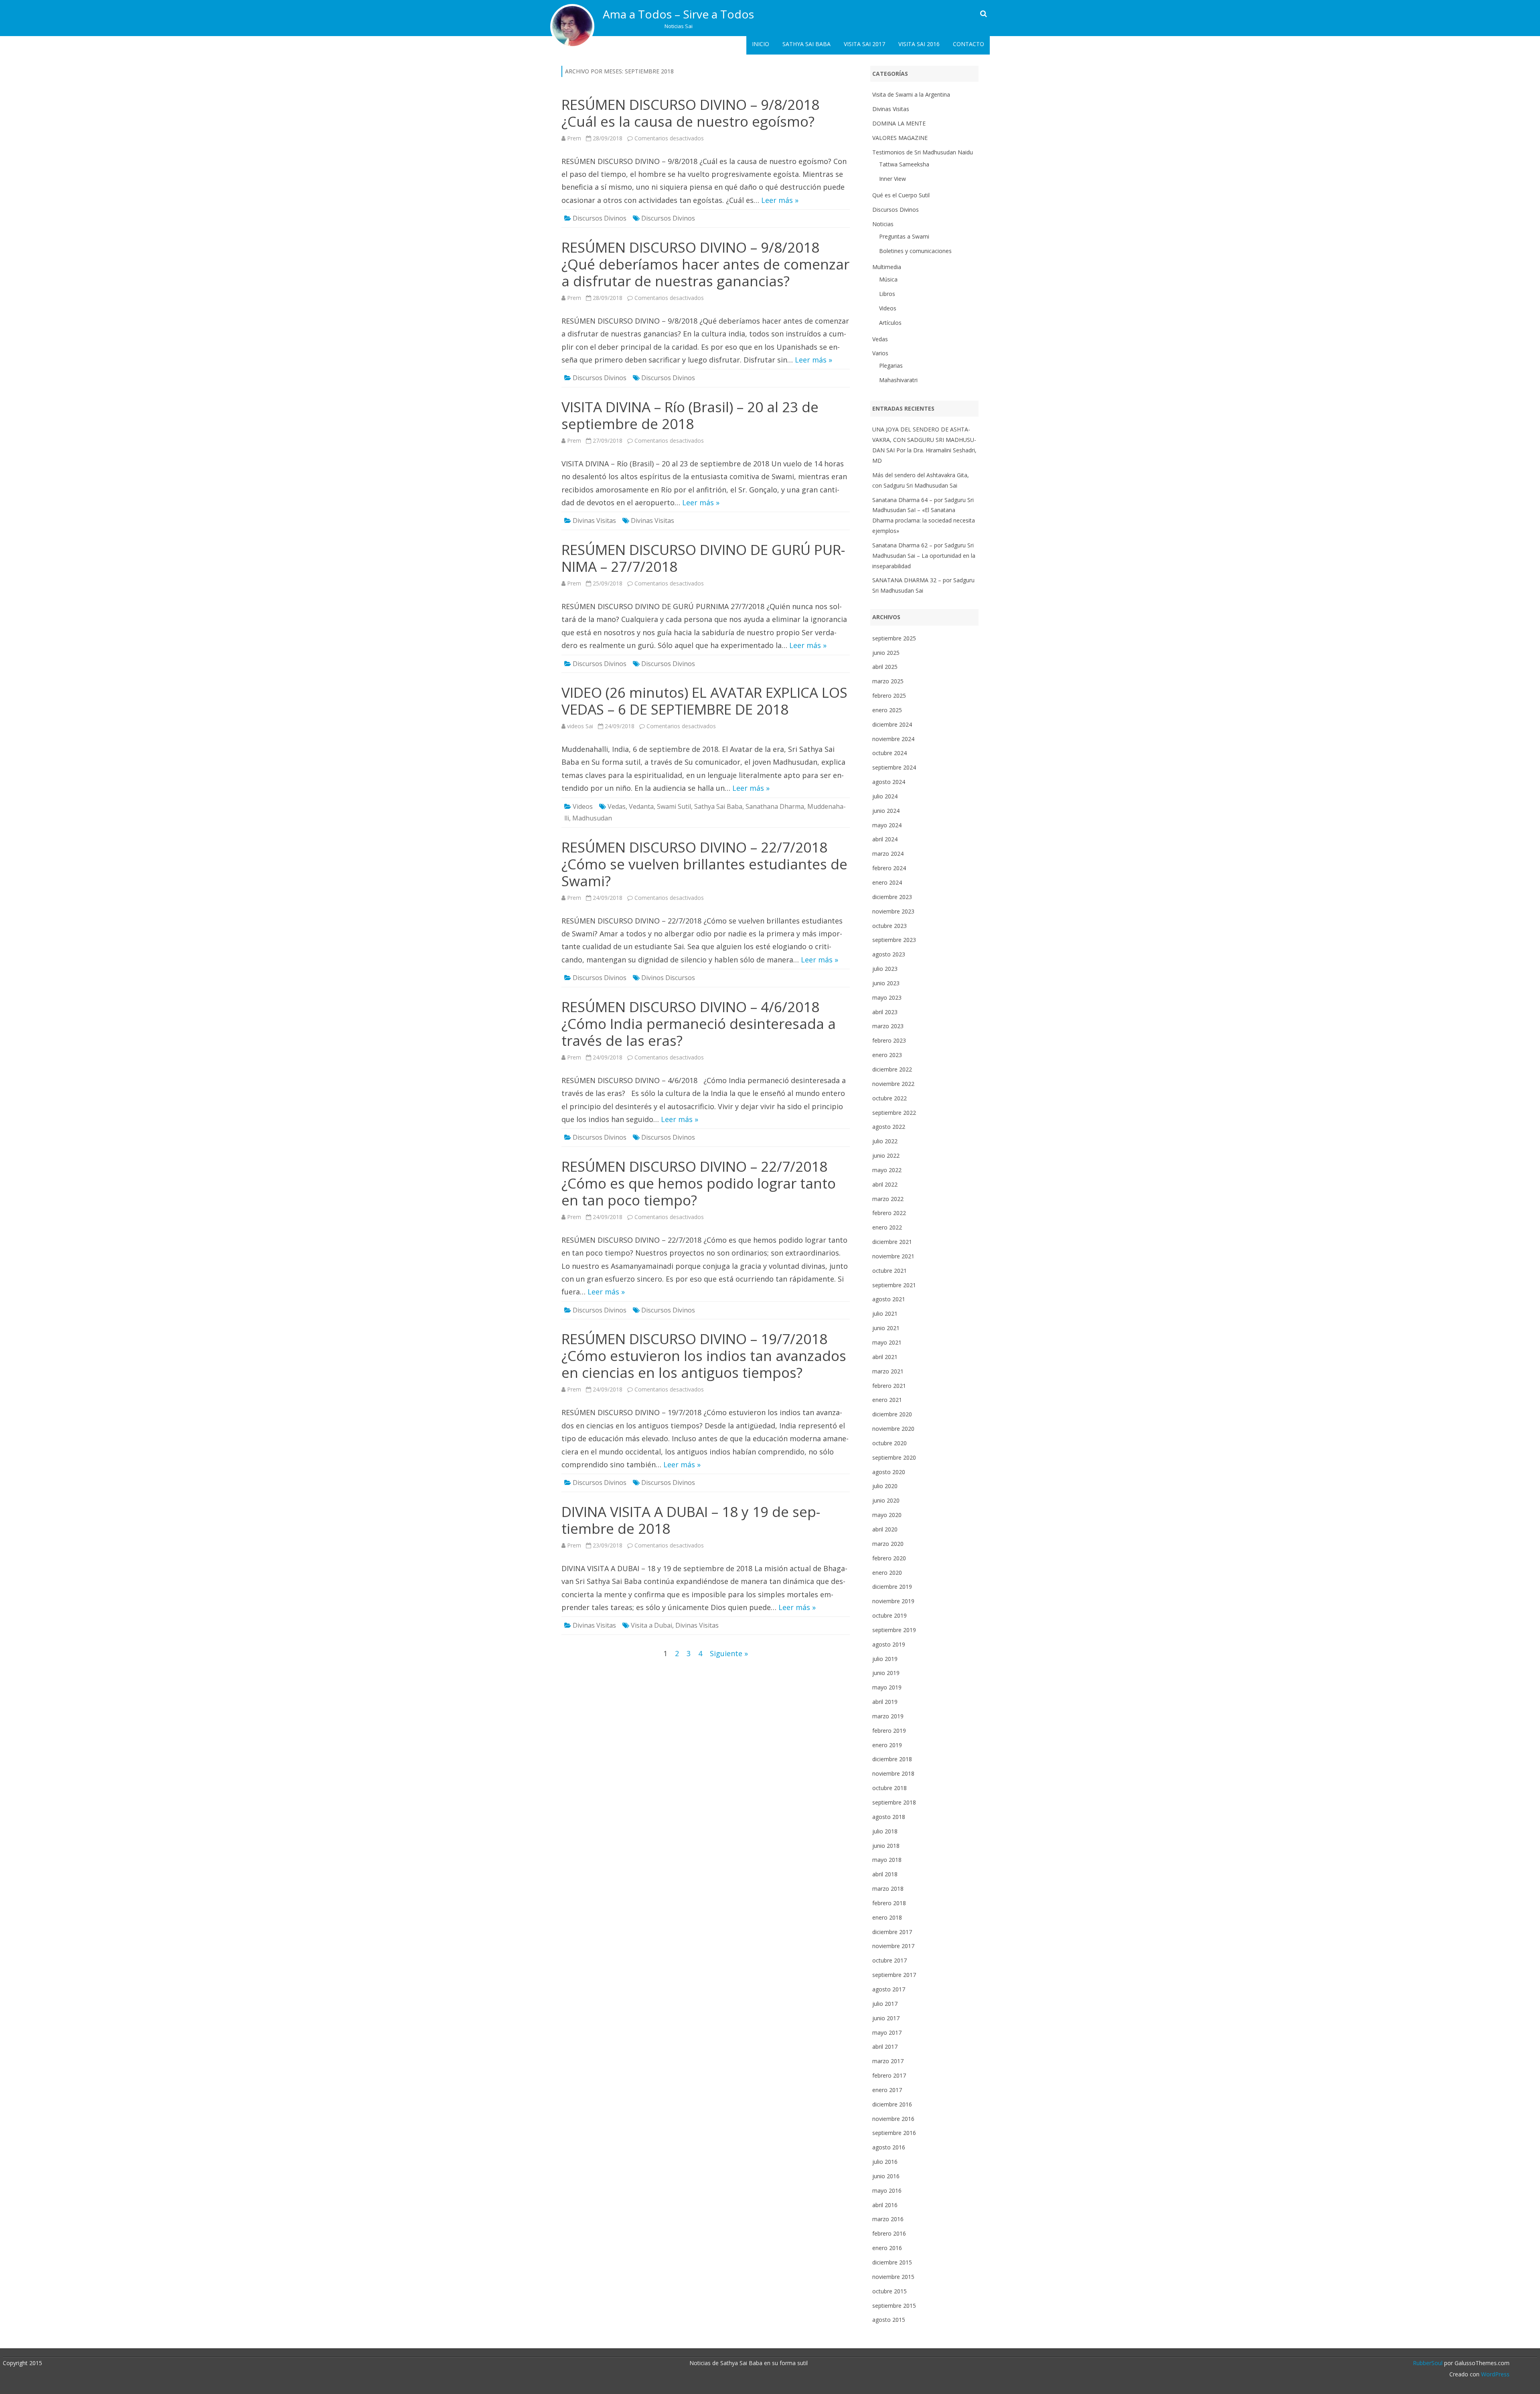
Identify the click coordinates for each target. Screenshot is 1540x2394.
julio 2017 (885, 2004)
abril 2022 (885, 1184)
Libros (887, 294)
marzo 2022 (888, 1199)
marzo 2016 (888, 2219)
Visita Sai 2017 (864, 44)
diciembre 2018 (892, 1759)
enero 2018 (887, 1917)
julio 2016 (885, 2162)
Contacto (969, 44)
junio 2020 (886, 1500)
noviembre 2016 (893, 2119)
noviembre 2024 (893, 739)
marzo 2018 (888, 1889)
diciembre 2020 (892, 1414)
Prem (574, 138)
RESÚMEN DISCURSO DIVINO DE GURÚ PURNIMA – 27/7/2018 (703, 558)
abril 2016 (885, 2205)
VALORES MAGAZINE (900, 138)
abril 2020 (885, 1529)
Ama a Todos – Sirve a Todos (678, 14)
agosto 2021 (889, 1299)
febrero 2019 (889, 1731)
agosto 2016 (889, 2147)
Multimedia (887, 267)
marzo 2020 (888, 1544)
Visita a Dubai (651, 1625)
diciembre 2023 (892, 897)
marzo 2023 (888, 1026)
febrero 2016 (889, 2233)
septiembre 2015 (894, 2306)
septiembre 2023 (894, 940)
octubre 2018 (890, 1788)
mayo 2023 (887, 997)
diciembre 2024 (892, 724)
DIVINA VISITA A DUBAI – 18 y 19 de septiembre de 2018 (691, 1520)
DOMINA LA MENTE (899, 123)
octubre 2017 (890, 1960)
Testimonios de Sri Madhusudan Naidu (923, 152)
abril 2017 (885, 2047)
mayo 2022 (887, 1170)
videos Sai (580, 726)
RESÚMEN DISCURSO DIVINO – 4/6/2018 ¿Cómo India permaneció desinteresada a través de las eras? (699, 1024)
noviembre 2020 (893, 1429)
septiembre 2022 (894, 1113)
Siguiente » (729, 1653)
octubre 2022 (890, 1098)
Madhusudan (592, 818)
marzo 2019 (888, 1716)
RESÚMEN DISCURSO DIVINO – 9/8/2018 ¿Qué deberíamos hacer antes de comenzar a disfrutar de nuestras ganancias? (705, 264)
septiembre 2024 (894, 767)
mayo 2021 (887, 1342)
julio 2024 (885, 796)
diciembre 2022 (892, 1069)
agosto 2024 (889, 782)
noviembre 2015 (893, 2277)
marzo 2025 (888, 681)
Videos (583, 806)
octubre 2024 (890, 753)
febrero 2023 (889, 1040)
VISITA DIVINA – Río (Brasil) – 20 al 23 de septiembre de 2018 (690, 415)
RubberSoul (1428, 2363)
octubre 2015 (890, 2291)
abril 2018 (885, 1874)
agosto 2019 (889, 1644)
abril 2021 (885, 1357)
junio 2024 (886, 811)
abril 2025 (885, 667)
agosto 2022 (889, 1127)
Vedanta (641, 806)
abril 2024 (885, 839)
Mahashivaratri (898, 380)
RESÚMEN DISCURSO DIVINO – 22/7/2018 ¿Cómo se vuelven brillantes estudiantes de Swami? (704, 864)
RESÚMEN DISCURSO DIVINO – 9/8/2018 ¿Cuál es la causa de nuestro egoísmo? (690, 113)
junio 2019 (886, 1673)
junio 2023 (886, 983)
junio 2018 (886, 1846)
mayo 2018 (887, 1860)
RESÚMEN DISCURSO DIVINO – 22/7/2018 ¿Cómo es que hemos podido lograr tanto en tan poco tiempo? (699, 1183)
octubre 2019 (890, 1615)
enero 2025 (887, 710)
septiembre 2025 (894, 638)
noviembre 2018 (893, 1773)
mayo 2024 (887, 825)
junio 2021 (886, 1328)
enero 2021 (887, 1400)
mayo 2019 (887, 1687)
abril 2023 (885, 1012)
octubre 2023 (890, 926)
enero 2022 (887, 1227)
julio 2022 (885, 1141)
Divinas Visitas (594, 521)
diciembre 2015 (892, 2262)
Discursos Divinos (600, 218)
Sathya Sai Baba (806, 44)
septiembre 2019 (894, 1630)
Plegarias (891, 366)
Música (888, 279)
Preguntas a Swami (904, 236)
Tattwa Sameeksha (904, 164)
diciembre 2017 (892, 1932)
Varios (880, 353)
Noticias (883, 224)
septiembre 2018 (894, 1802)
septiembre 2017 (894, 1975)
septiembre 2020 (894, 1457)
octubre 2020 (890, 1443)
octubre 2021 (890, 1271)
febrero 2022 (889, 1213)
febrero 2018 (889, 1903)
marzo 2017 (888, 2061)
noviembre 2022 (893, 1084)
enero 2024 (887, 882)
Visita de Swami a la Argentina (911, 94)
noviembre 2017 (893, 1946)
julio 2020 (885, 1486)
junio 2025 (886, 653)
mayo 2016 (887, 2190)
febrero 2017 (889, 2075)
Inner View (893, 179)
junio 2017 (886, 2018)
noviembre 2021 (893, 1256)
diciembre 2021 (892, 1242)
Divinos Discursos (668, 978)
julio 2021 (885, 1313)
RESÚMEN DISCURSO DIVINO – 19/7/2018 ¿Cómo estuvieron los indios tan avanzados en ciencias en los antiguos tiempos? (704, 1356)
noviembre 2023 (893, 911)
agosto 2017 (889, 1989)
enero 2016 (887, 2248)
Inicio (761, 44)
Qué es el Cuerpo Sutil (901, 195)
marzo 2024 (888, 854)
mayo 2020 (887, 1515)
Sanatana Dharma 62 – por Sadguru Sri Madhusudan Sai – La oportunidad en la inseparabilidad (924, 556)
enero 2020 (887, 1573)
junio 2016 (886, 2176)
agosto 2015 (889, 2320)
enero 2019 (887, 1745)
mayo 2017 (887, 2032)
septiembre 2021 (894, 1285)
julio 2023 (885, 969)
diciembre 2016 (892, 2104)
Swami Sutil (674, 806)
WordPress (1494, 2374)
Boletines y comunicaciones (915, 251)
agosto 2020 (889, 1472)
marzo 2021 (888, 1371)
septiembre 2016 (894, 2133)
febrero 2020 (889, 1558)
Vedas (617, 806)
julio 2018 (885, 1831)
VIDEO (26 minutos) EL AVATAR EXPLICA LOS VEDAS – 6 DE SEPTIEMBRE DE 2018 (704, 701)
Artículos (890, 323)
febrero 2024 (889, 868)
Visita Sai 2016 (919, 44)
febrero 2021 (889, 1386)
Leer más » (780, 200)
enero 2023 (887, 1055)
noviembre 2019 (893, 1601)
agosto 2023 (889, 954)
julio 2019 (885, 1659)
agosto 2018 (889, 1817)
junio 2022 (886, 1155)
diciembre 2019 (892, 1587)
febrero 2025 (889, 696)
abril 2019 (885, 1702)
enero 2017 (887, 2090)
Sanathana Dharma (775, 806)
